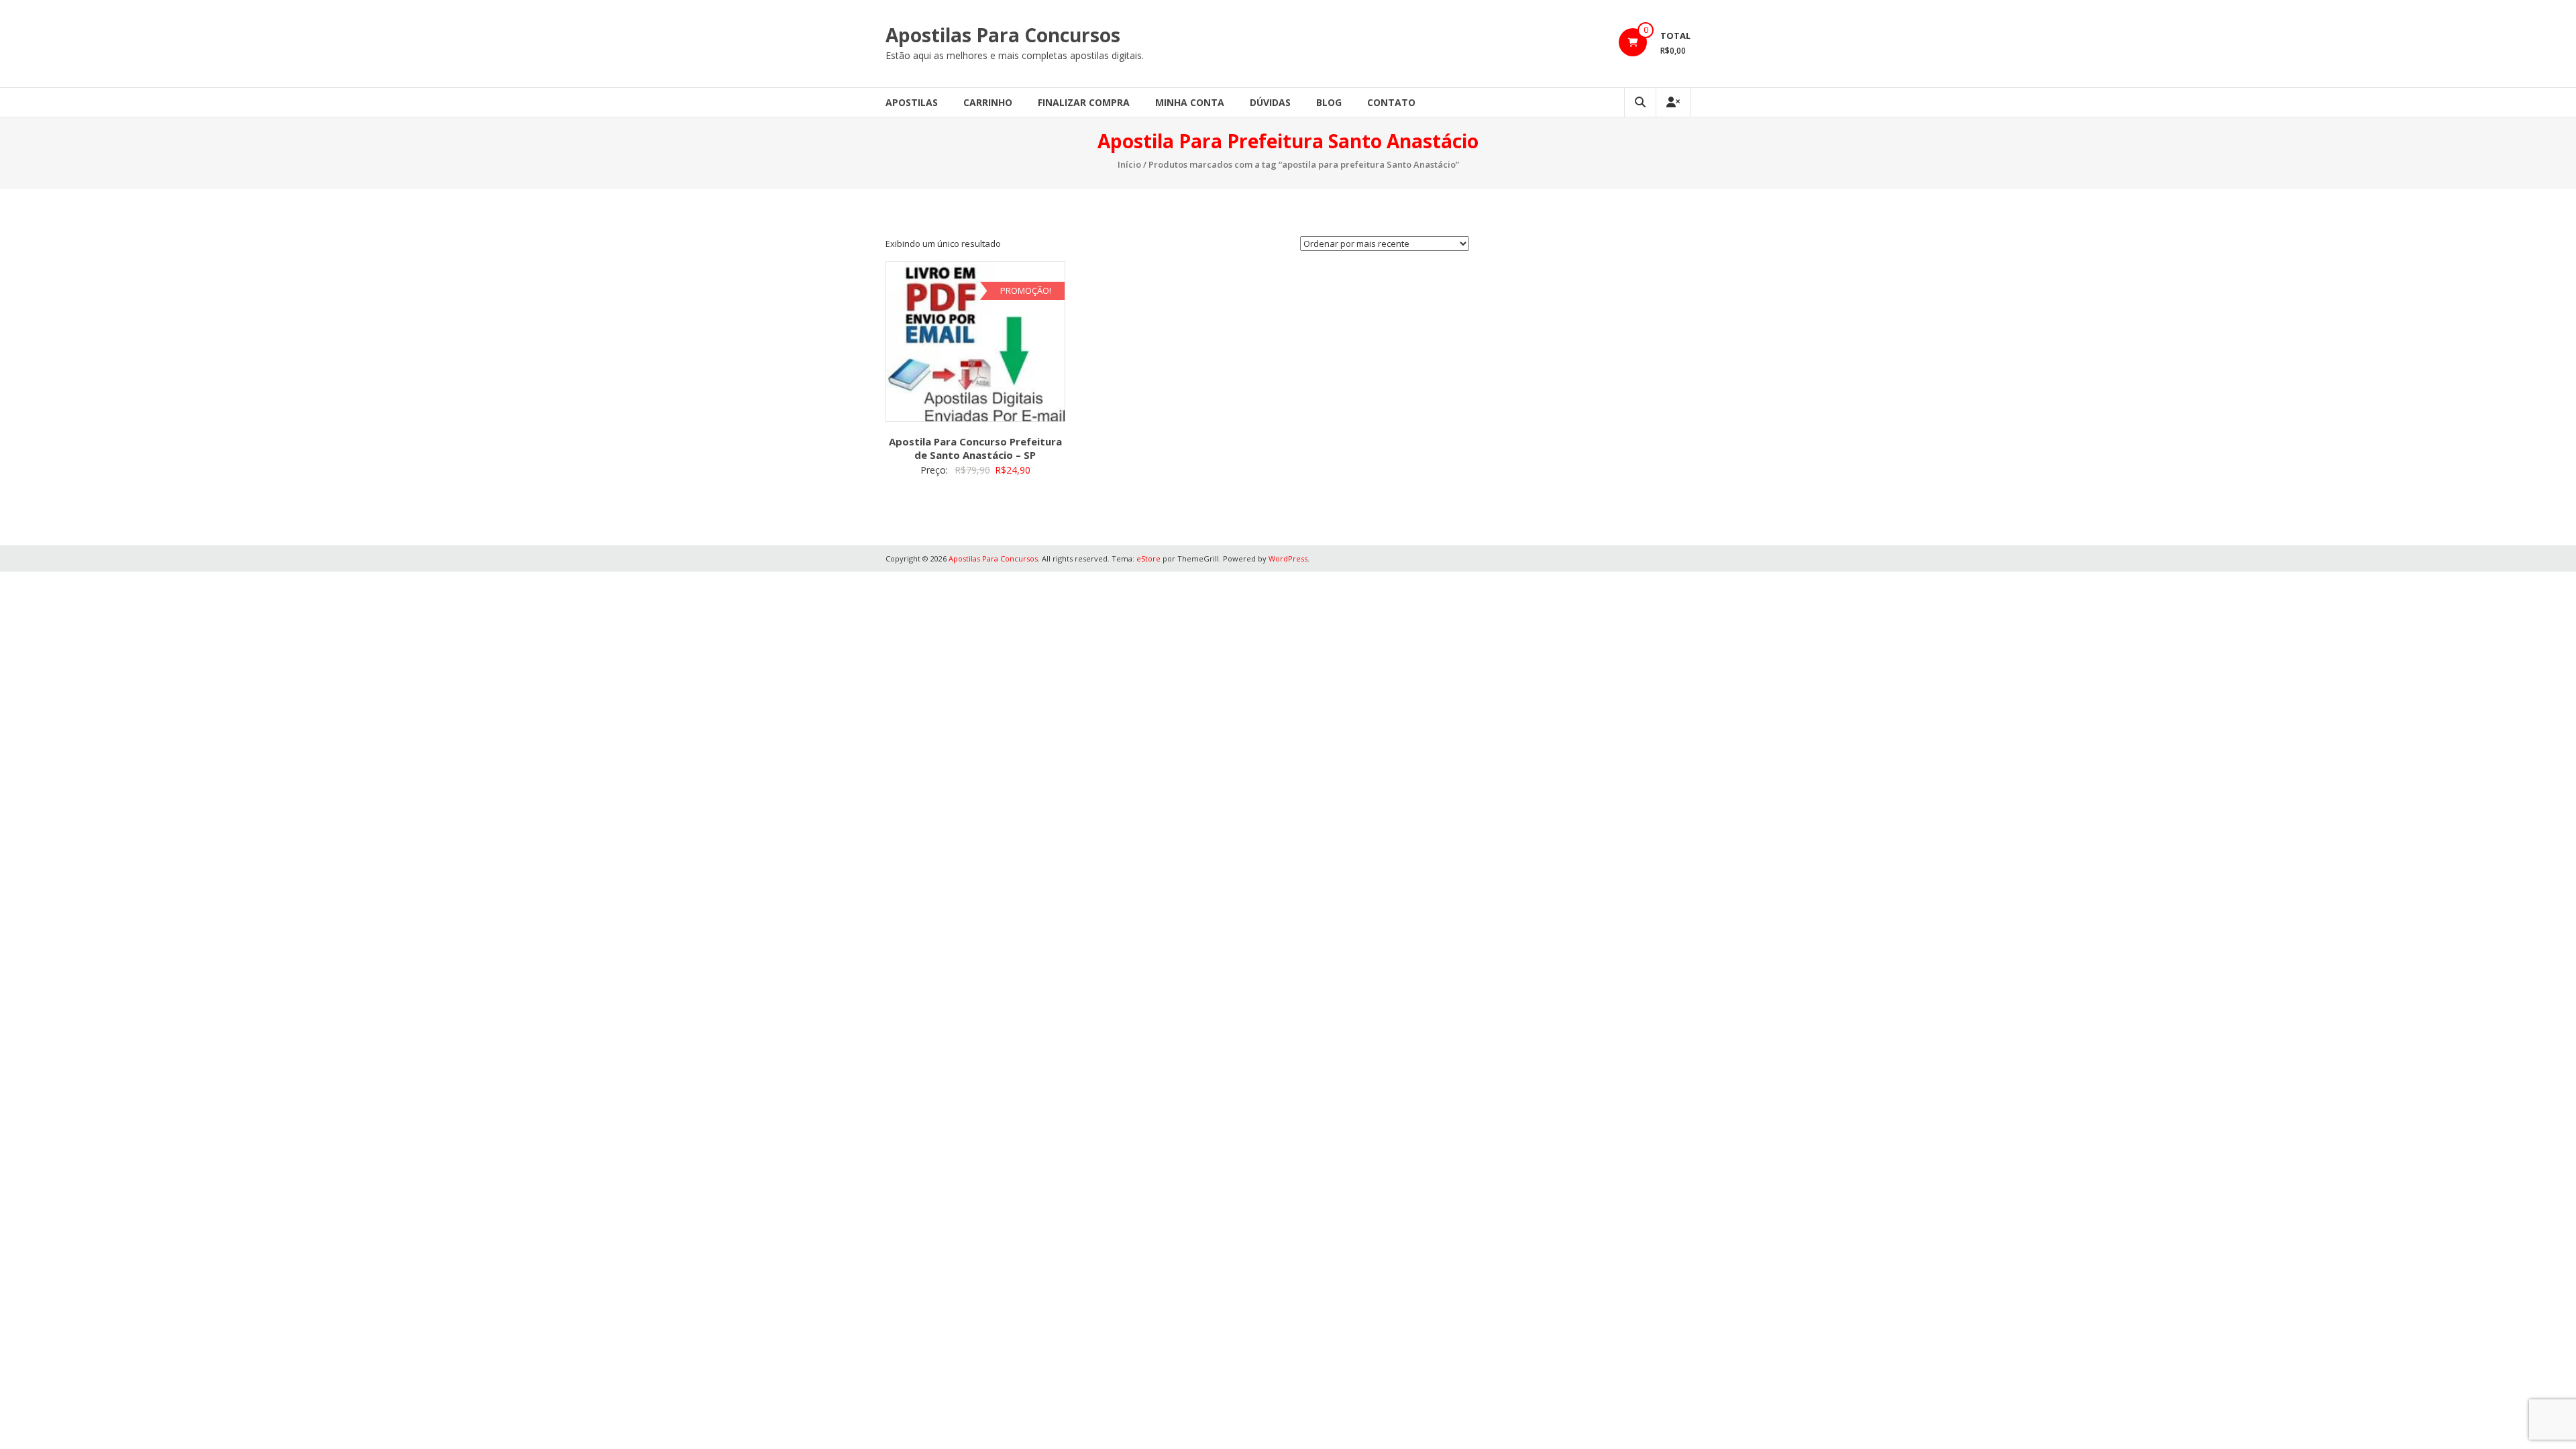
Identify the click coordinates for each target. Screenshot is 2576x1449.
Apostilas (912, 102)
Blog (1329, 102)
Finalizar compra (1084, 102)
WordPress (1288, 558)
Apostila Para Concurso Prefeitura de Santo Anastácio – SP (975, 448)
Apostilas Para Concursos (1003, 35)
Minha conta (1190, 102)
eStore (1148, 558)
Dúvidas (1270, 102)
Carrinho (988, 102)
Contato (1391, 102)
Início (1129, 164)
